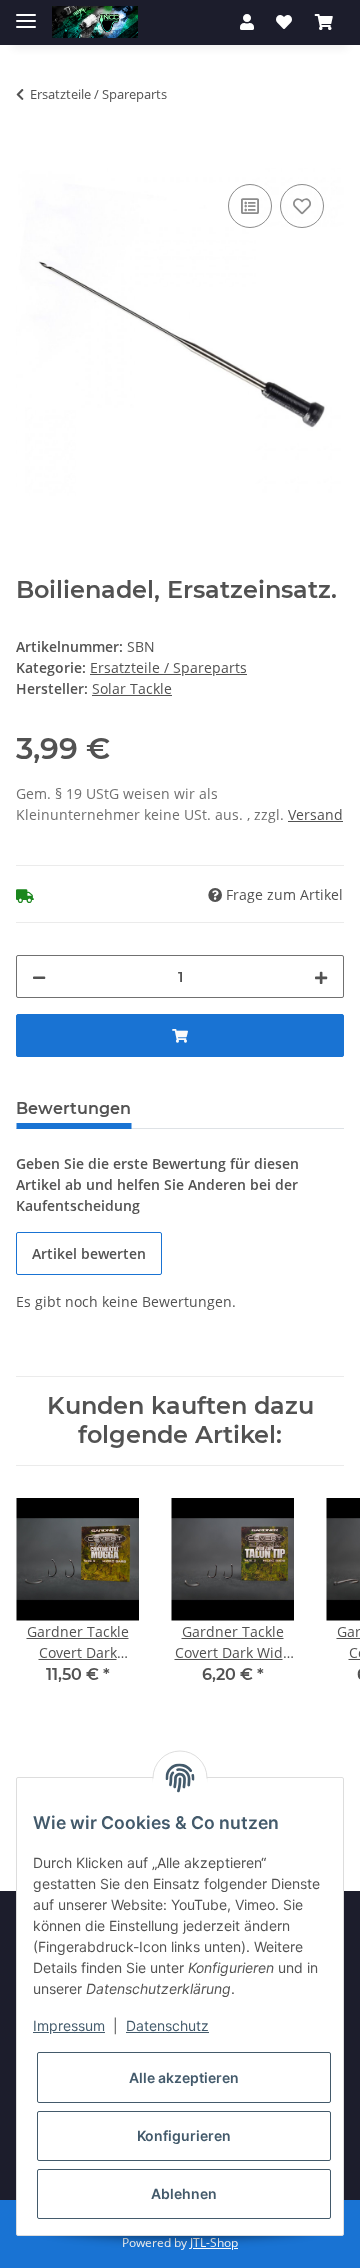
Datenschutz (167, 2025)
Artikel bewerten (89, 1253)
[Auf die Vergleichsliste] (250, 206)
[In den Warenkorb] (32, 157)
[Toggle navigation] (26, 12)
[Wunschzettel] (284, 22)
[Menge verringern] (39, 976)
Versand (315, 814)
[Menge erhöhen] (321, 976)
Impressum (69, 2025)
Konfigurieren (184, 2135)
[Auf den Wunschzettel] (302, 206)
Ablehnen (184, 2193)
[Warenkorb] (324, 22)
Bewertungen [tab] (73, 1108)
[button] (247, 22)
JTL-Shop (214, 2242)
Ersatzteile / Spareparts (168, 667)
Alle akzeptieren (184, 2077)
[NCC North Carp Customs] (95, 22)
